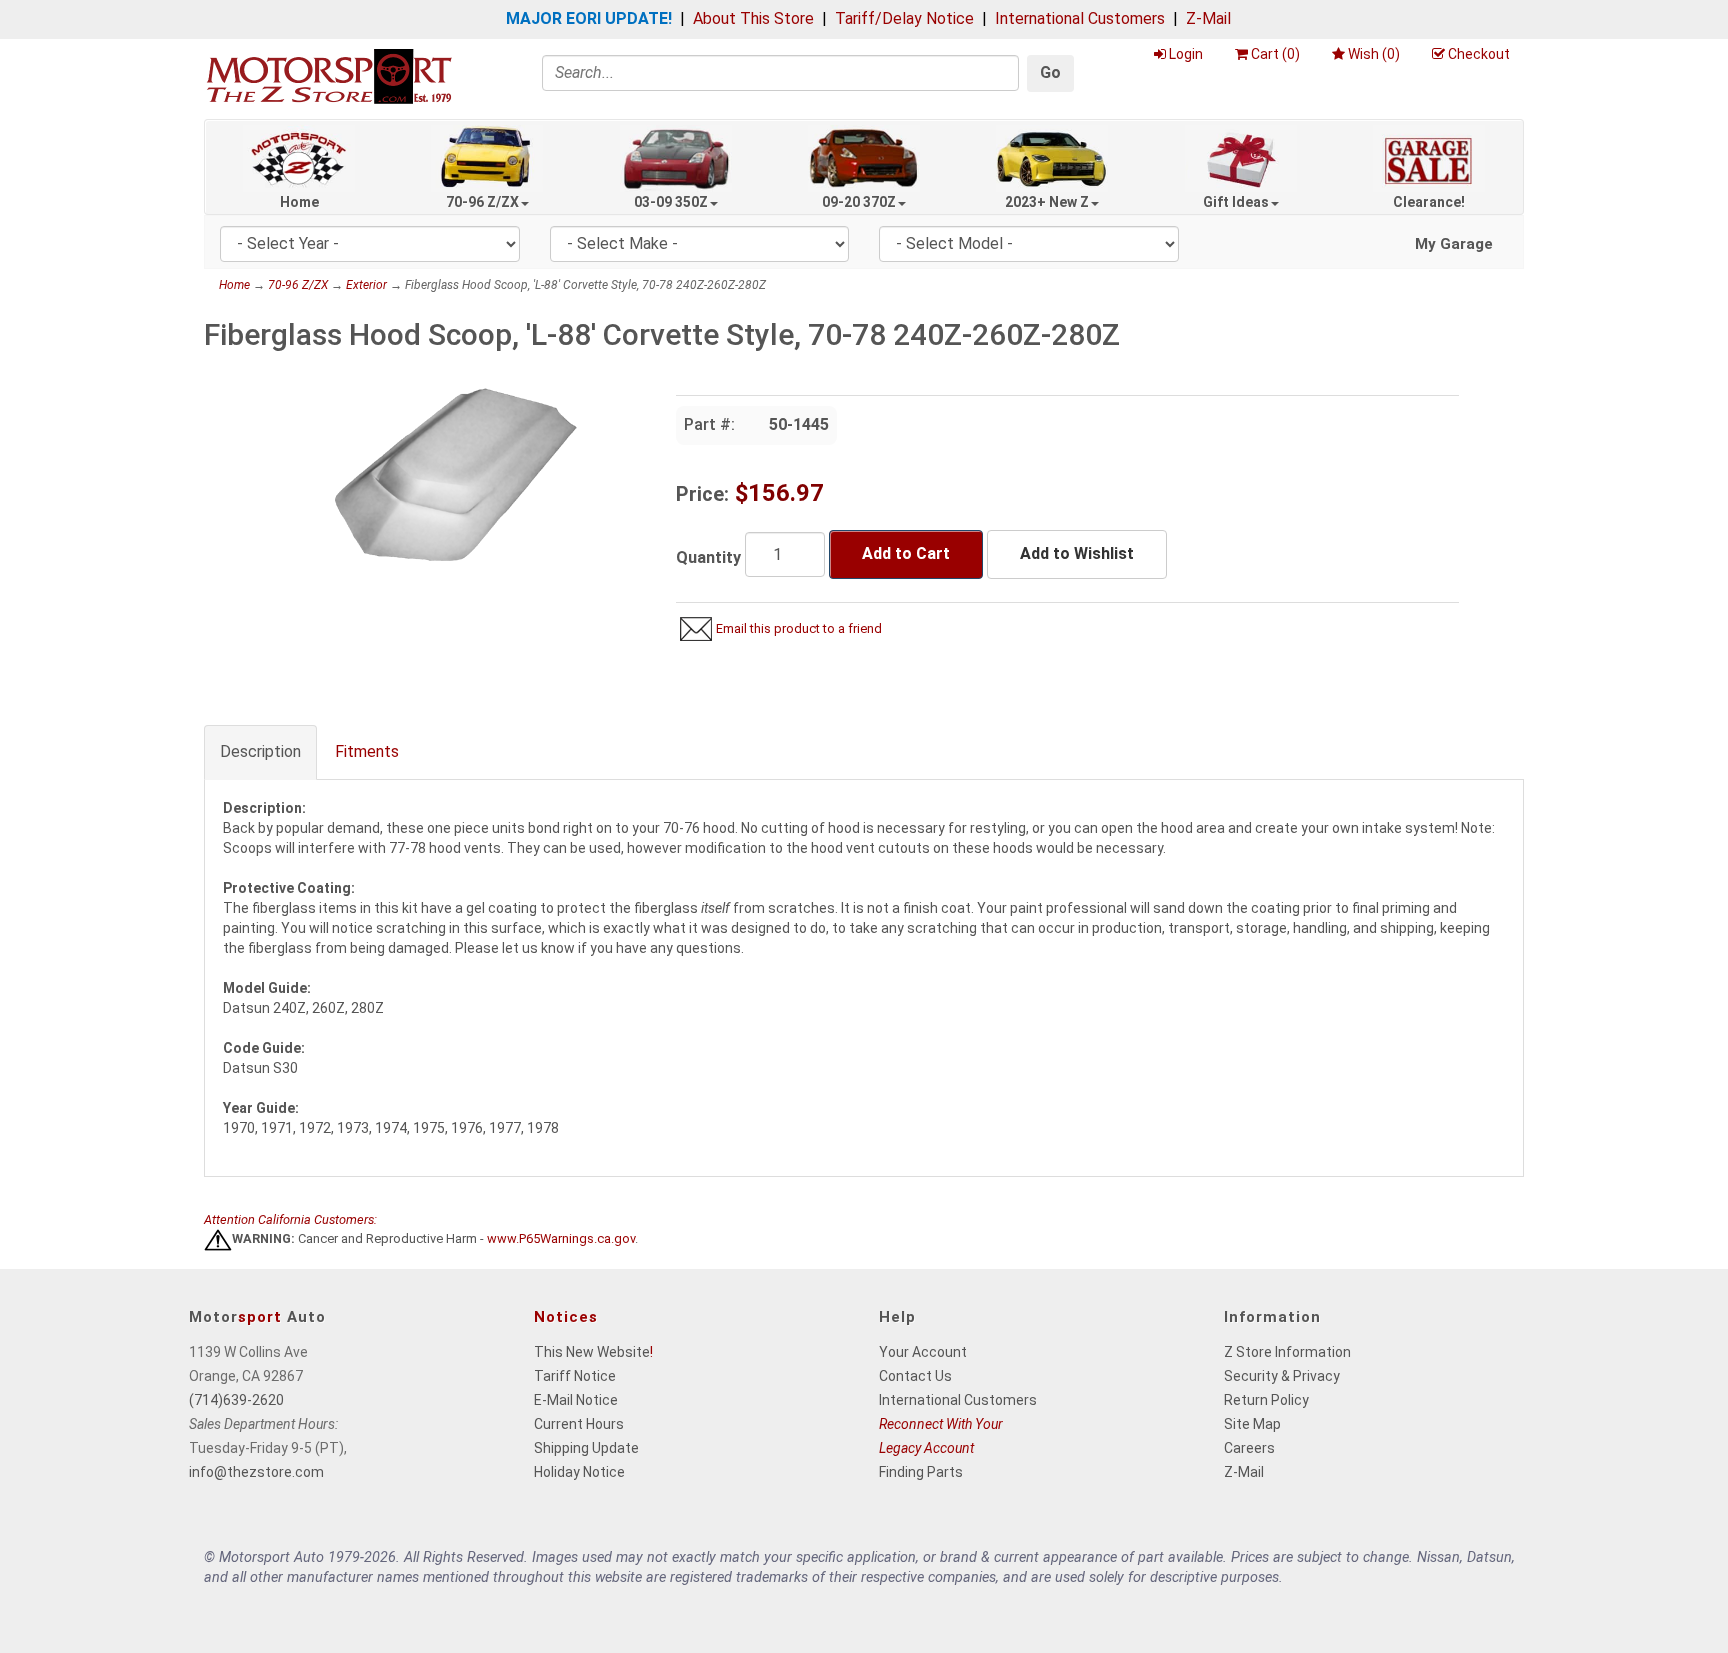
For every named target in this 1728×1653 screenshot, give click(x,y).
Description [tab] (260, 751)
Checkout (1479, 54)
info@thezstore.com (256, 1472)
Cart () (1275, 54)
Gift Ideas (1236, 202)
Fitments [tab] (367, 751)
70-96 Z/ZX (482, 202)
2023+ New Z (1047, 202)
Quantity (708, 557)
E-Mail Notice (576, 1400)
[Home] (329, 75)
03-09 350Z (671, 202)
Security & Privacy (1282, 1376)
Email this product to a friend (799, 628)
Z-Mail (1208, 18)
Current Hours (579, 1424)
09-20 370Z (859, 202)
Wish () (1374, 54)
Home (299, 202)
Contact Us (915, 1376)
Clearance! (1429, 202)
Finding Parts (921, 1472)
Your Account (923, 1352)
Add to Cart (906, 553)
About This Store (753, 18)
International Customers (1080, 18)
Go (1050, 72)
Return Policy (1266, 1400)
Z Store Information (1287, 1352)
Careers (1249, 1448)
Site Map (1252, 1424)
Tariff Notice (575, 1376)
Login (1186, 54)
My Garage (1454, 244)
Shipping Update (586, 1448)
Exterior (366, 285)
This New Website (592, 1352)
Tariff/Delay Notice (904, 18)
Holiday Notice (579, 1472)
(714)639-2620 (236, 1400)
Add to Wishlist (1077, 553)
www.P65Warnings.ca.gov (561, 1239)
